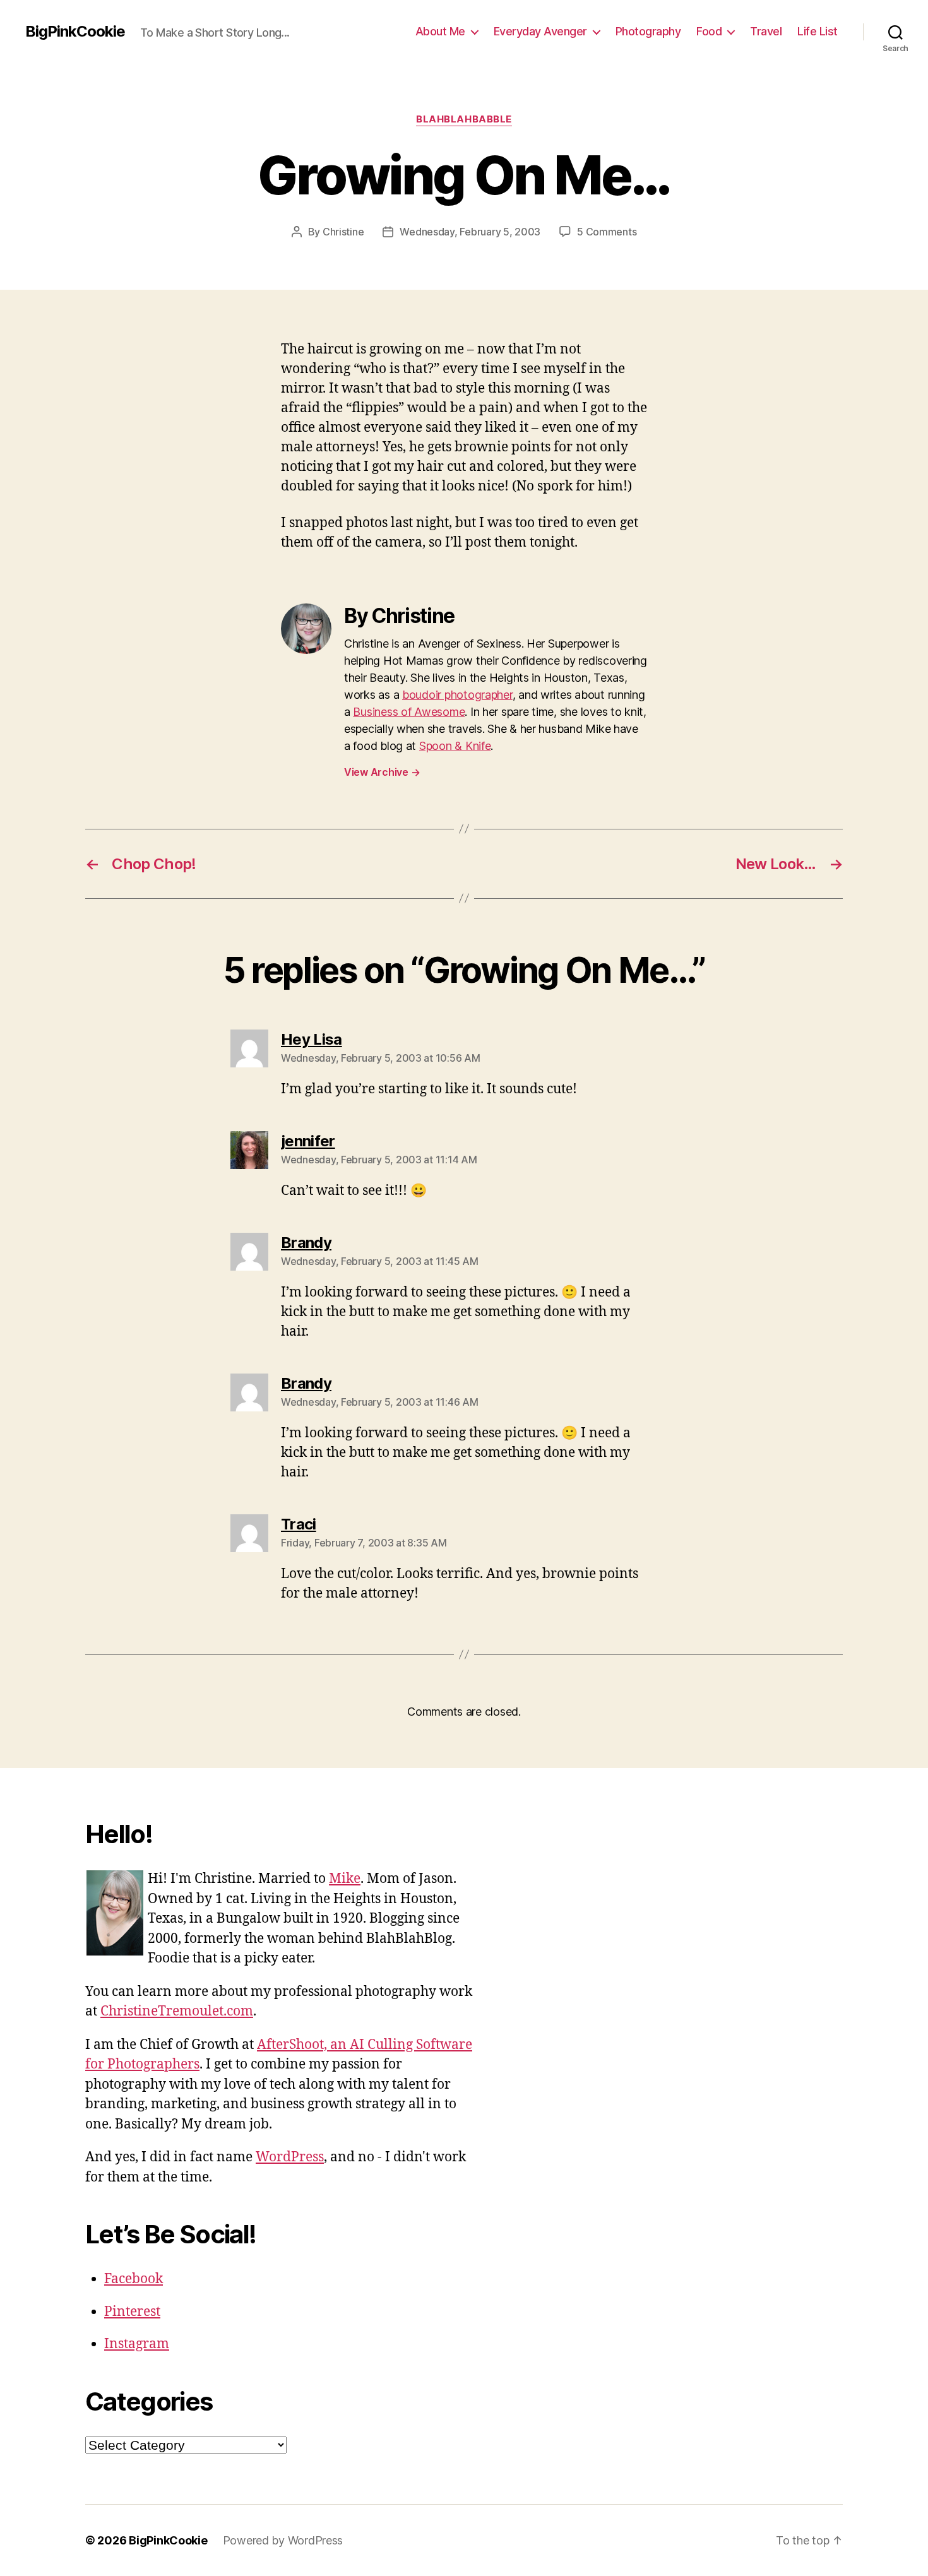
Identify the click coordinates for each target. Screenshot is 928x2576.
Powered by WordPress (283, 2540)
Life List (818, 31)
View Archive (382, 772)
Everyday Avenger (540, 31)
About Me (440, 31)
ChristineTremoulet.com (177, 2011)
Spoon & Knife (455, 746)
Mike (345, 1879)
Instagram (137, 2344)
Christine (343, 232)
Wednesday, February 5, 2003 (470, 232)
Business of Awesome (409, 712)
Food (709, 31)
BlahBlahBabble (464, 119)
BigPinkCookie (75, 32)
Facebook (134, 2279)
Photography (648, 31)
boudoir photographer (457, 695)
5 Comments (607, 232)
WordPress (290, 2157)
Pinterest (132, 2312)
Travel (766, 31)
